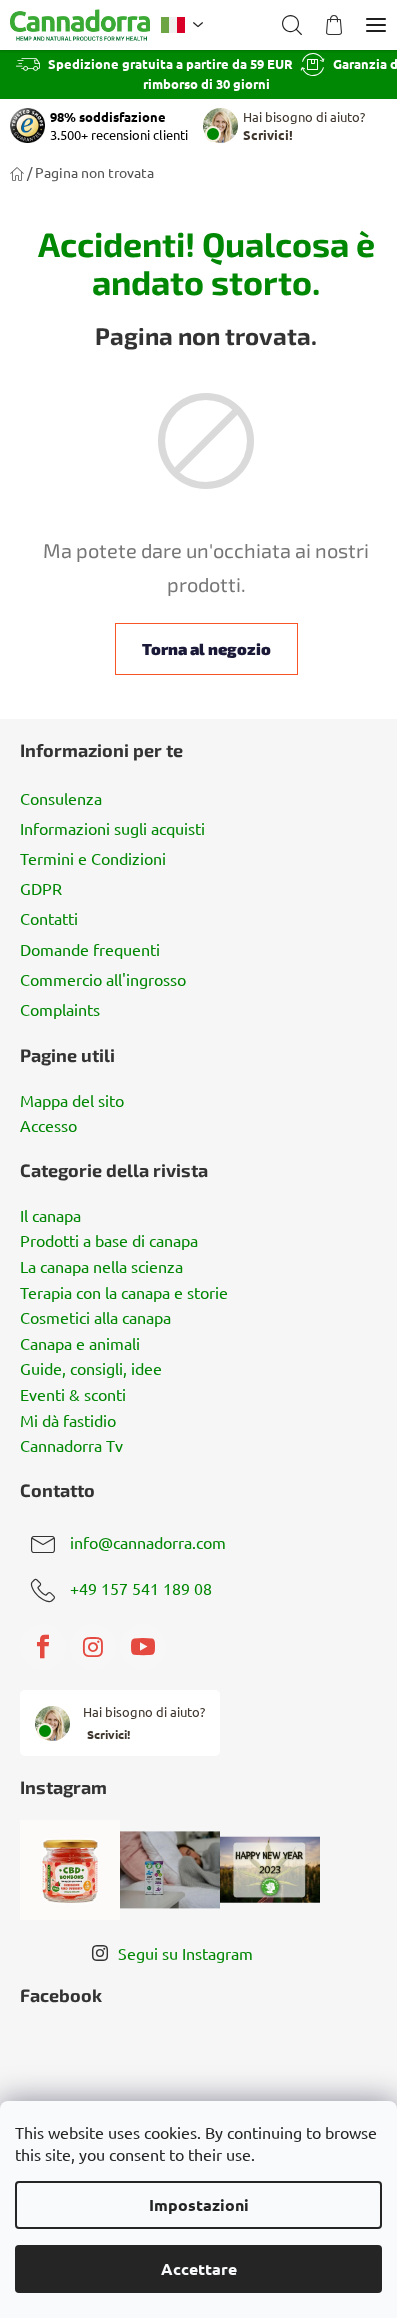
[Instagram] (93, 1647)
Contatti (49, 918)
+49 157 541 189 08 (141, 1589)
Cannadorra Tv (71, 1446)
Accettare (199, 2268)
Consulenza (61, 798)
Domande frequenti (90, 949)
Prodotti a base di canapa (109, 1241)
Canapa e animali (80, 1344)
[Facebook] (43, 1647)
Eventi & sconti (73, 1395)
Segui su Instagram (185, 1953)
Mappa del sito (72, 1101)
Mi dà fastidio (68, 1421)
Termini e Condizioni (93, 858)
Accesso (48, 1126)
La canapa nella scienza (101, 1267)
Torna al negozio (206, 648)
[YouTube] (143, 1647)
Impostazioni (199, 2204)
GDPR (41, 888)
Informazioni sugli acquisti (112, 828)
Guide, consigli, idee (91, 1369)
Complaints (60, 1009)
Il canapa (50, 1216)
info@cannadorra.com (148, 1543)
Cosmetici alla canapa (95, 1318)
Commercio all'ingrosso (103, 979)
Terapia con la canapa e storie (124, 1293)
